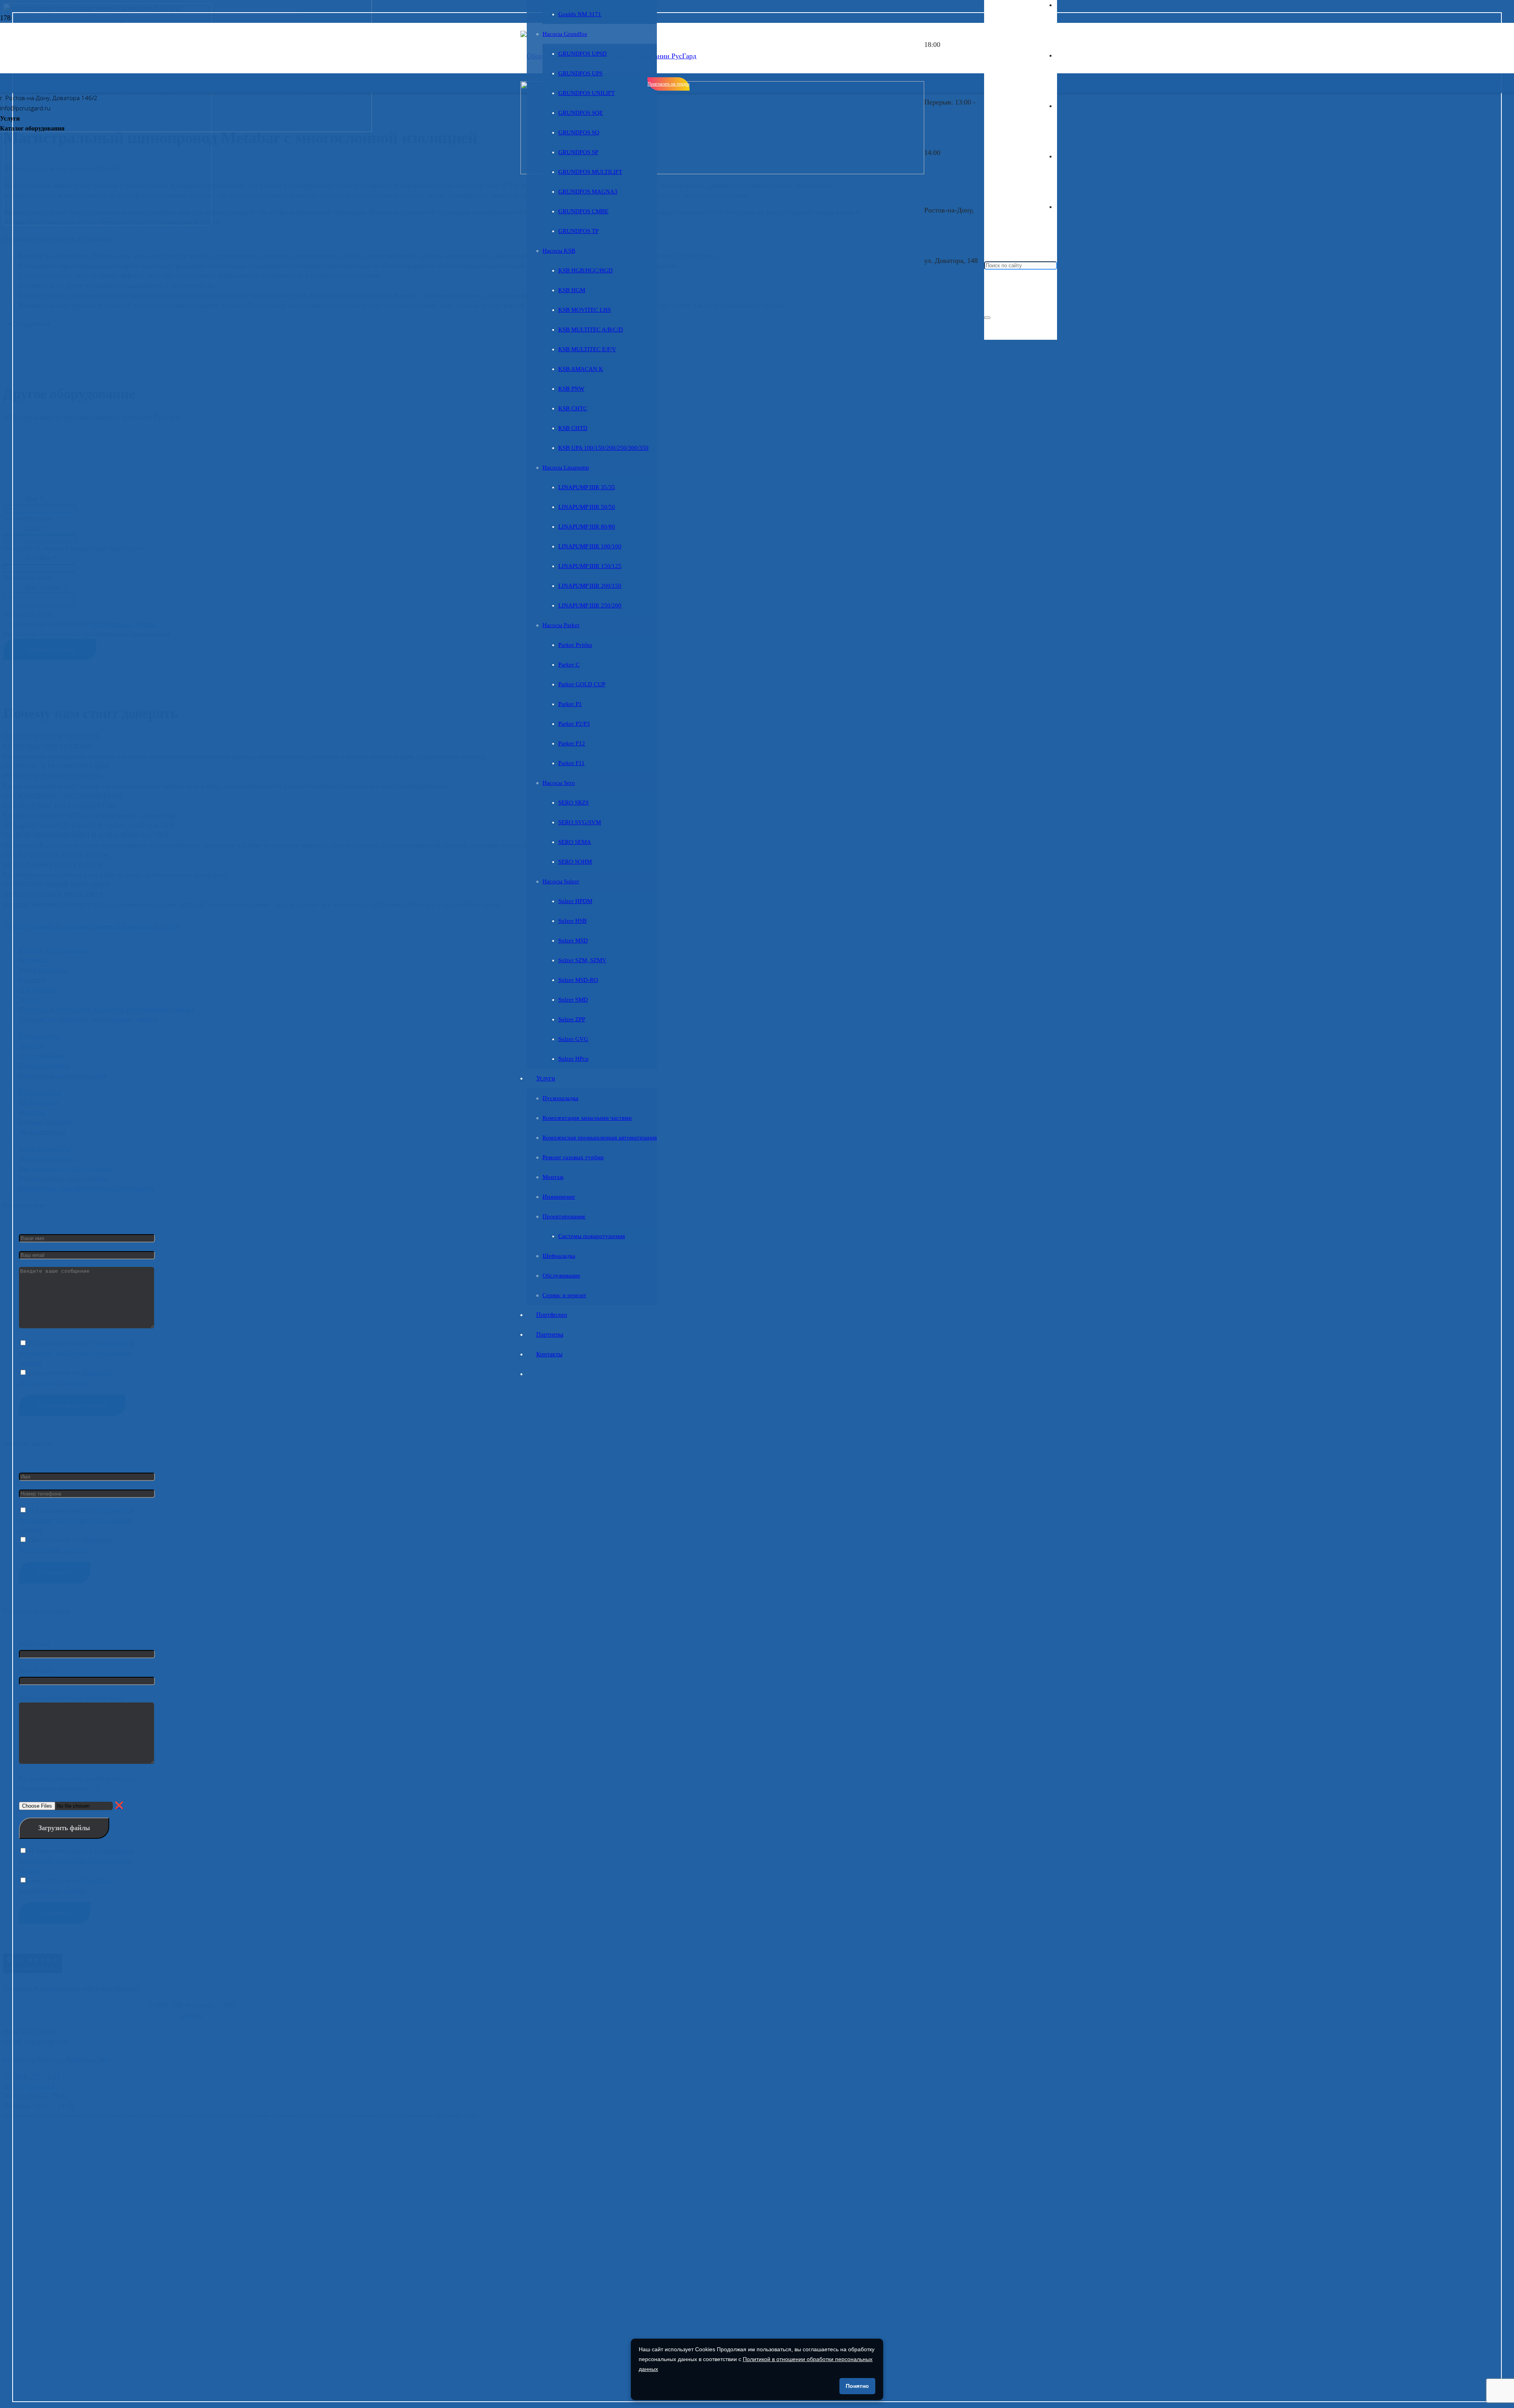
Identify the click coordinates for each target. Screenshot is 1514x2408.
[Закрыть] (987, 318)
